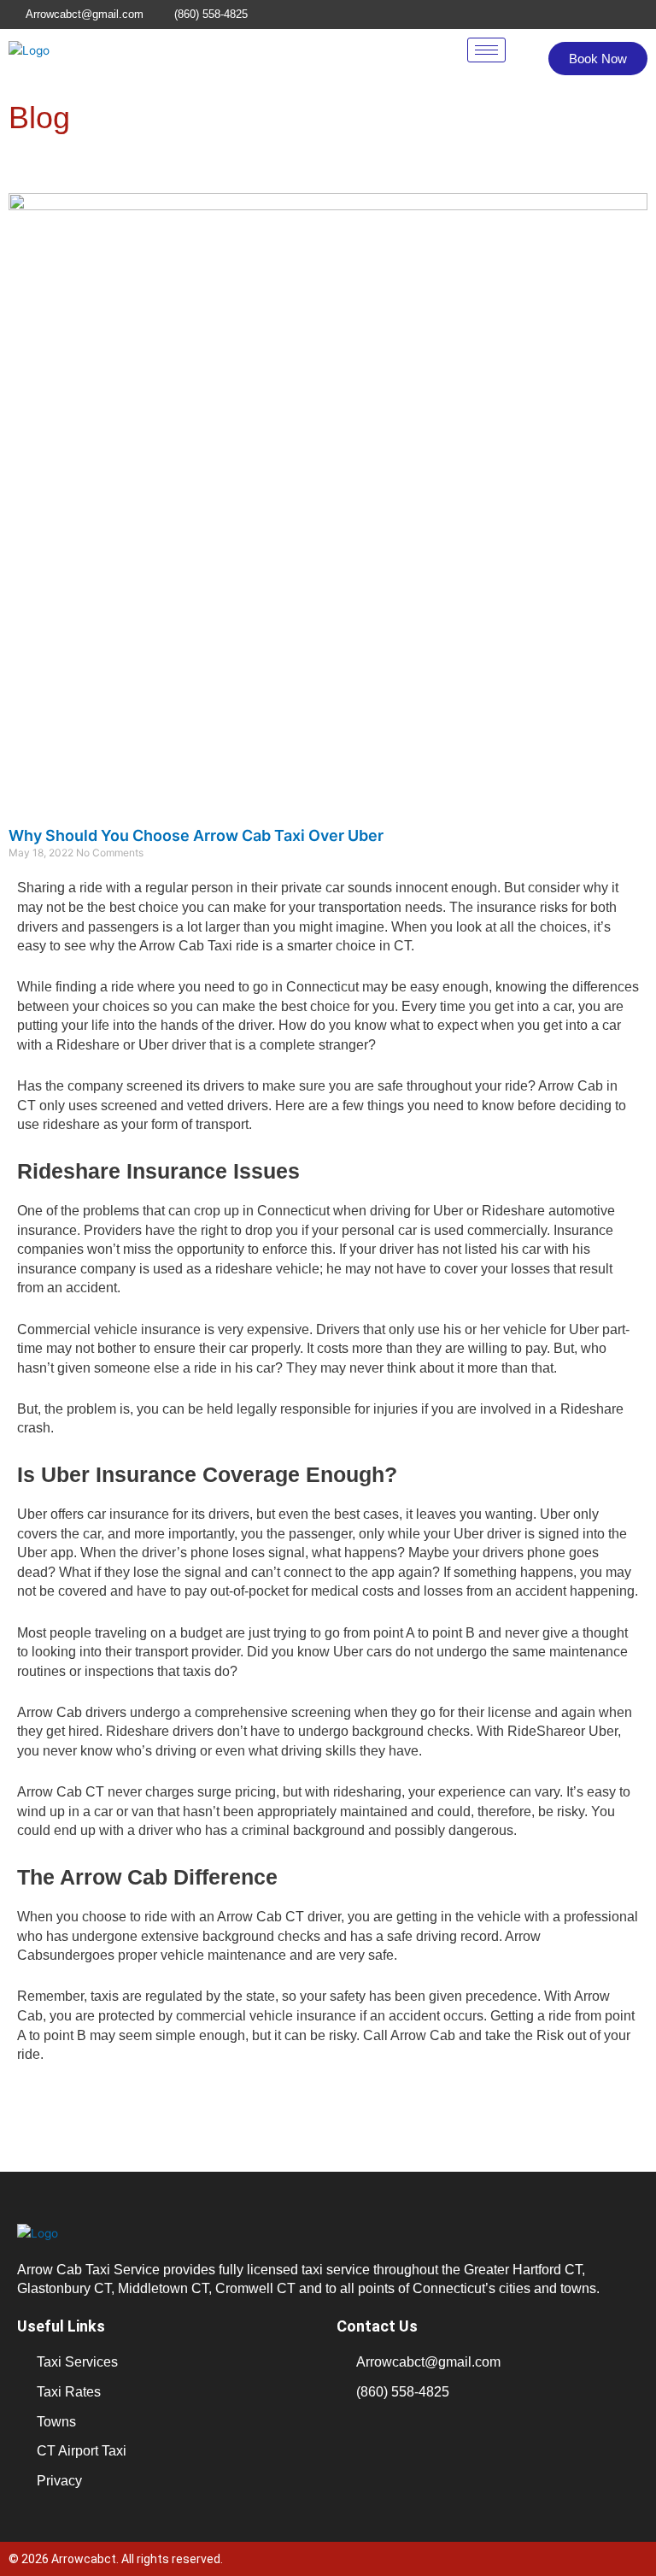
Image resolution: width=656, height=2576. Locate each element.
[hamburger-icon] (486, 50)
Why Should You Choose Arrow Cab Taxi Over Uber (196, 835)
